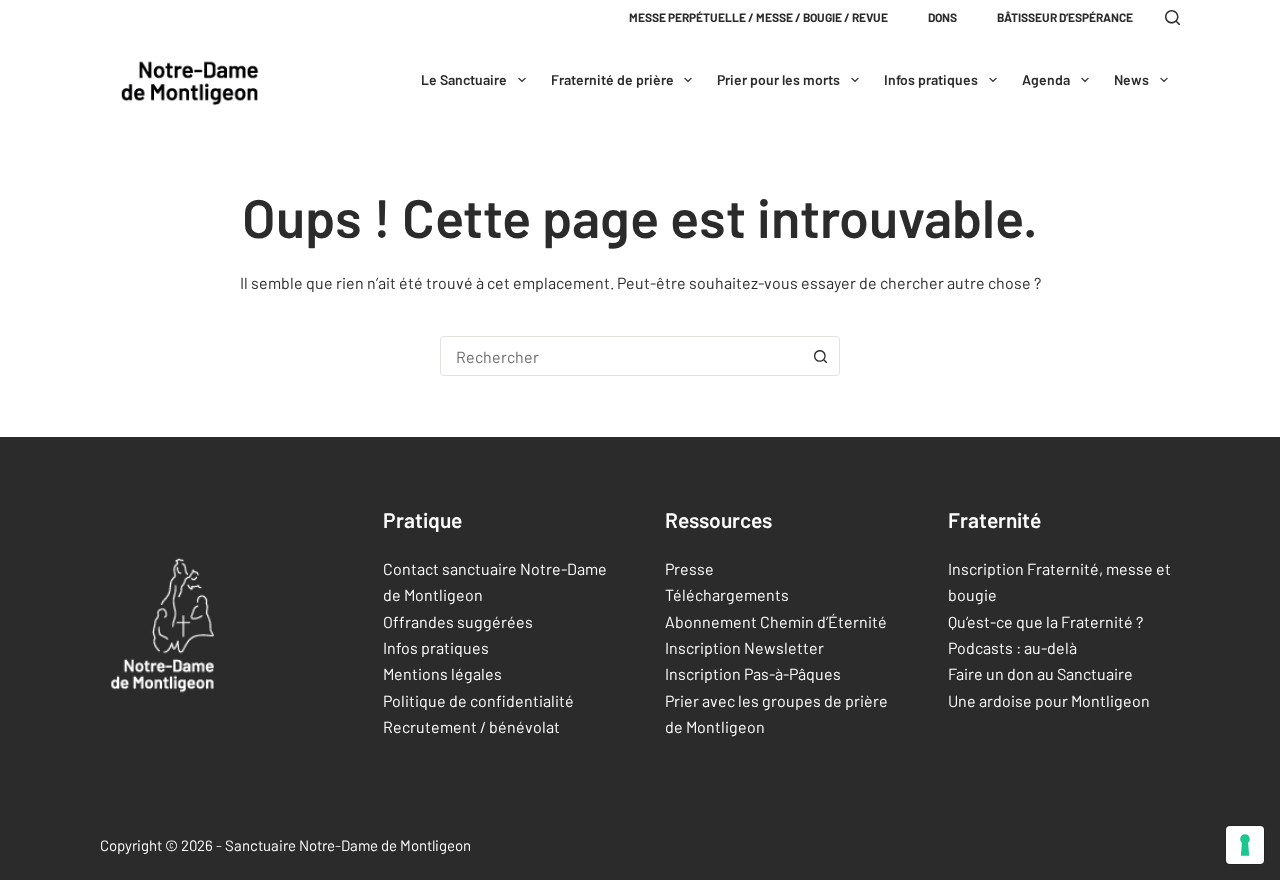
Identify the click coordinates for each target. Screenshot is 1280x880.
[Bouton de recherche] (820, 356)
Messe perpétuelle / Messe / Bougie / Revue (758, 17)
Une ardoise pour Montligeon (1049, 700)
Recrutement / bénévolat (471, 726)
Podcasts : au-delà (1012, 647)
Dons (942, 17)
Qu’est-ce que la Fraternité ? (1045, 621)
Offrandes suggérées (458, 621)
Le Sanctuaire (464, 79)
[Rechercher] (1172, 17)
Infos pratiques (931, 79)
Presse (689, 568)
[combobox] (621, 356)
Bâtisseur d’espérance (1065, 17)
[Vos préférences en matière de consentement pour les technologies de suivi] (1245, 845)
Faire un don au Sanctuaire (1040, 673)
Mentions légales (442, 673)
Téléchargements (727, 594)
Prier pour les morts (778, 79)
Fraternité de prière (612, 79)
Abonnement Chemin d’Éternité (776, 621)
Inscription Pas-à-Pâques (753, 673)
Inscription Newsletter (744, 647)
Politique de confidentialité (478, 700)
